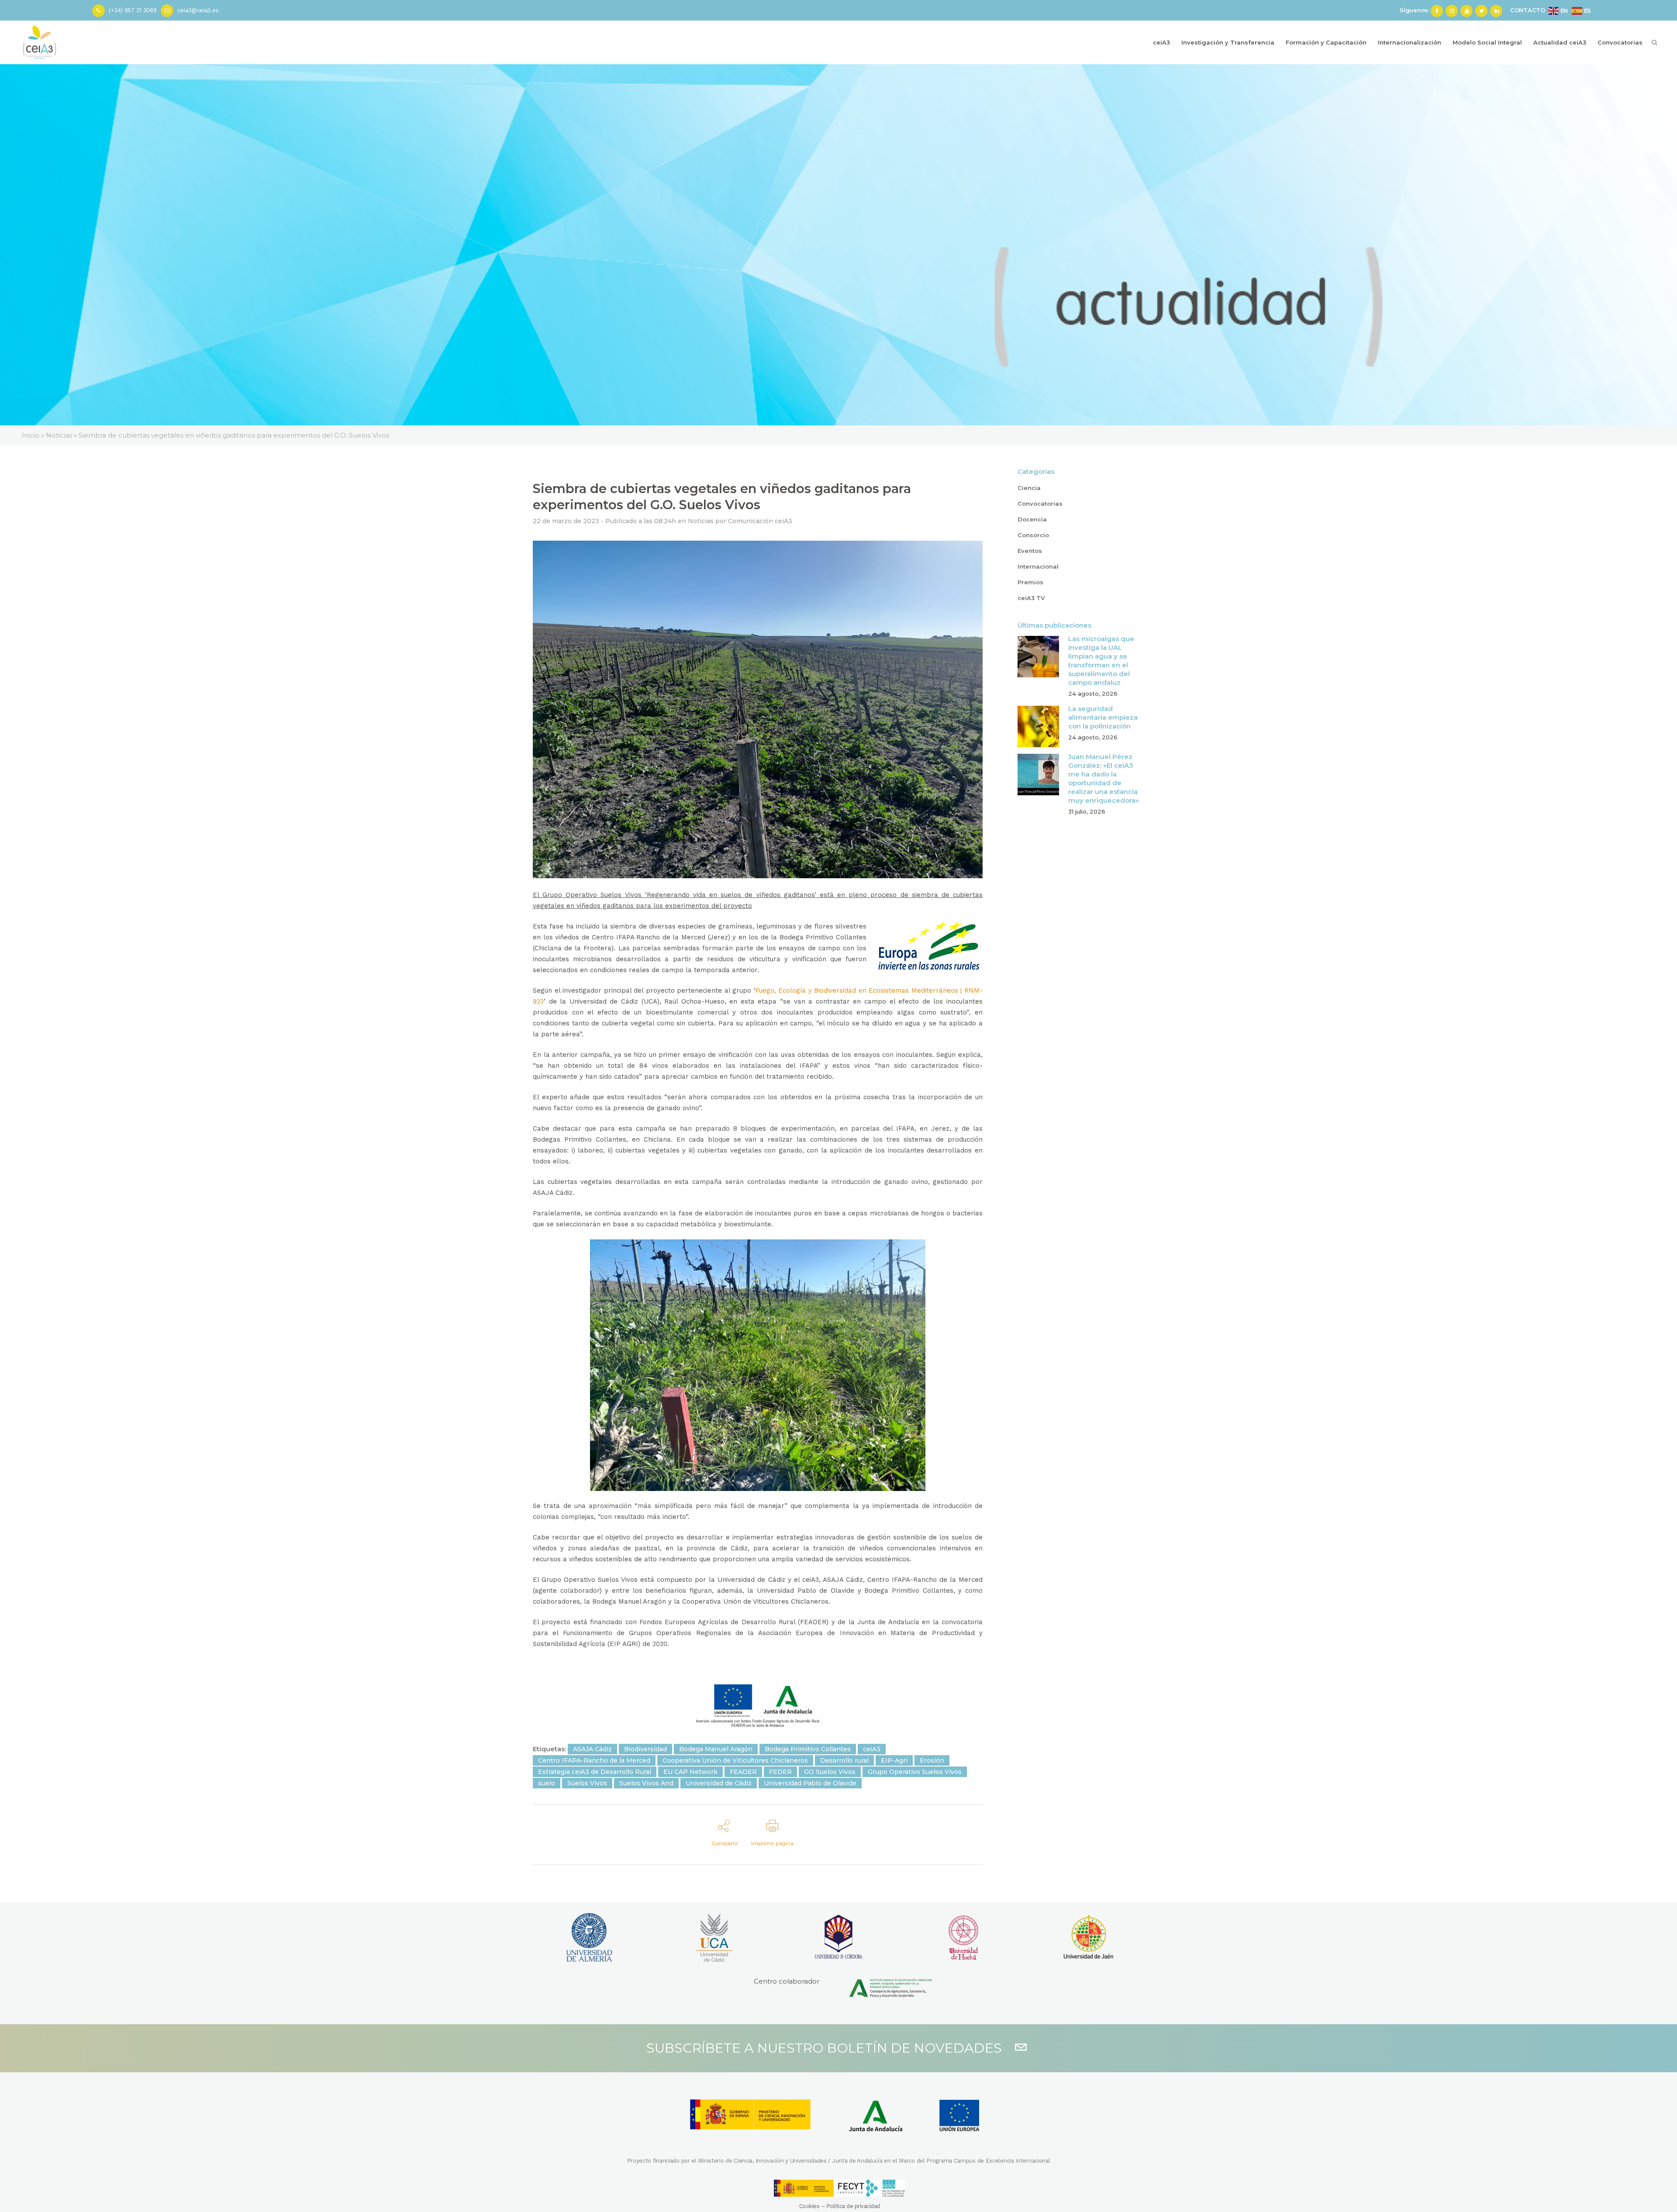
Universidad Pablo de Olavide (810, 1783)
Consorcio (1033, 535)
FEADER (743, 1772)
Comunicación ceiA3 (760, 521)
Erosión (932, 1760)
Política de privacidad (853, 2206)
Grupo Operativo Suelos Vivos (915, 1772)
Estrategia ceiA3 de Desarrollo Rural (595, 1772)
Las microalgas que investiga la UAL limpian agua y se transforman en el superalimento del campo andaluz (1101, 661)
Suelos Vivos (587, 1783)
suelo (547, 1783)
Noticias (701, 521)
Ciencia (1029, 488)
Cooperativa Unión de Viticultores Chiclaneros (735, 1760)
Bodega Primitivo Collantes (808, 1749)
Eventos (1030, 551)
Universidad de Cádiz (719, 1783)
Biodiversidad (645, 1749)
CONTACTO (1528, 10)
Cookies (809, 2206)
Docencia (1032, 519)
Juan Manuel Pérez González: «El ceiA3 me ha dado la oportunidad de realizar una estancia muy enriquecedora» (1104, 778)
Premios (1030, 582)
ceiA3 (872, 1749)
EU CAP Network (690, 1772)
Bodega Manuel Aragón (716, 1749)
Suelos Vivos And (646, 1783)
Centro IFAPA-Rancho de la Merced (594, 1760)
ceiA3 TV (1031, 598)
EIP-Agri (894, 1760)
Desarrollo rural (844, 1760)
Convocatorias (1040, 504)
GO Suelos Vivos (830, 1772)
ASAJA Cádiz (592, 1749)
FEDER (780, 1772)
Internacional (1038, 566)
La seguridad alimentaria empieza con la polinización (1103, 717)
